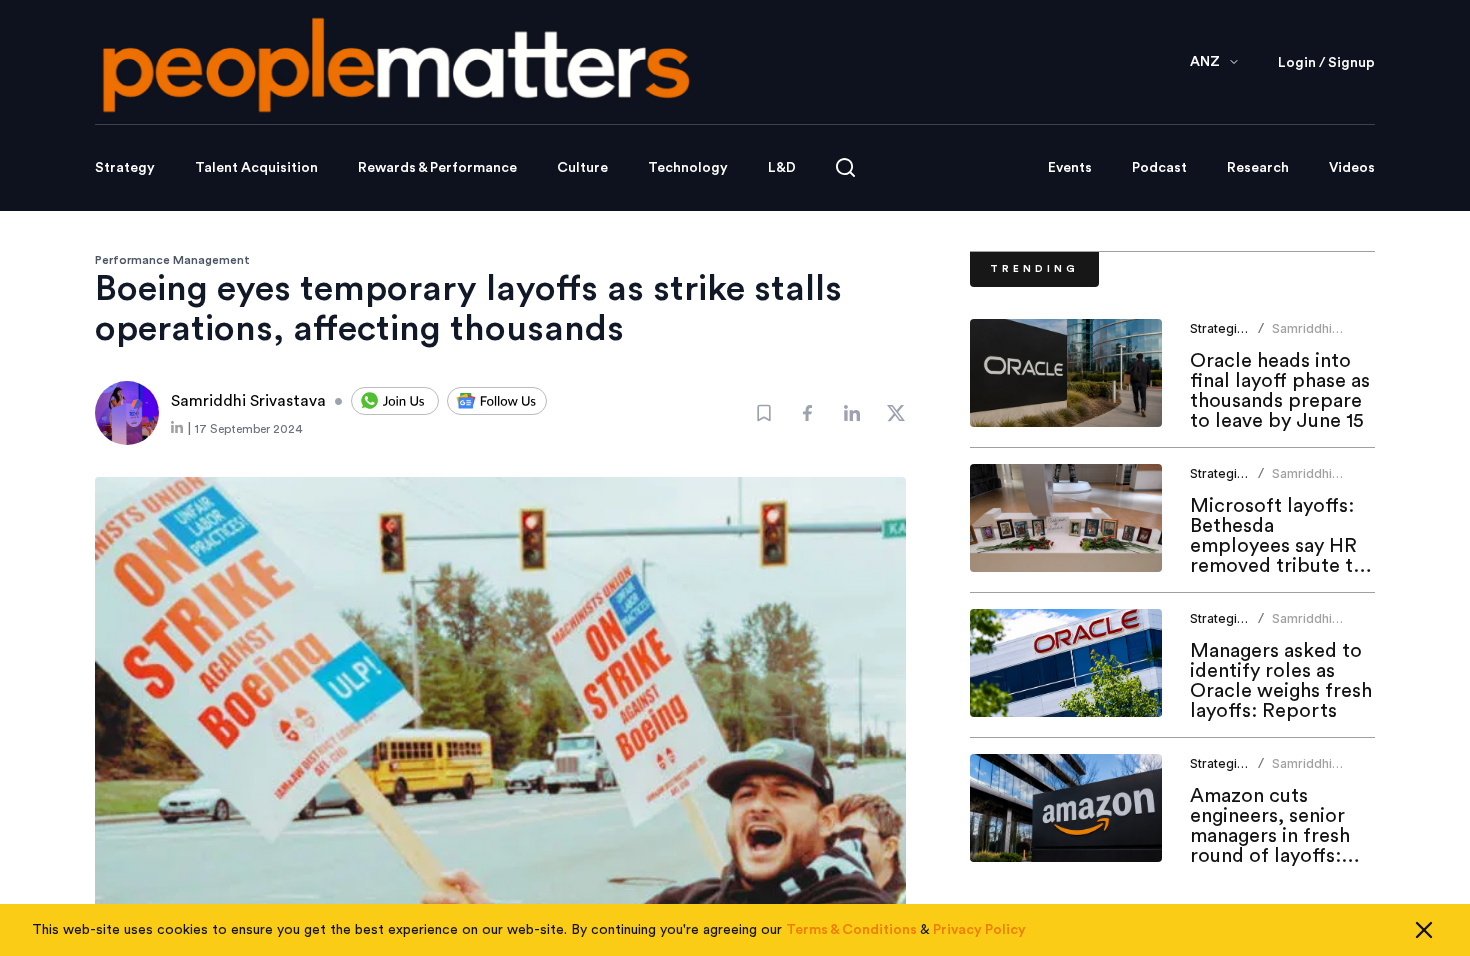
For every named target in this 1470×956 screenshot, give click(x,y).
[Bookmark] (764, 413)
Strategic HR (1227, 328)
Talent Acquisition (256, 168)
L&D (782, 168)
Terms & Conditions (851, 930)
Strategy (125, 168)
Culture (582, 168)
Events (1070, 168)
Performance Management (172, 260)
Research (1258, 168)
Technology (688, 168)
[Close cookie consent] (1424, 930)
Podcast (1159, 168)
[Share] (808, 413)
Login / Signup (1326, 63)
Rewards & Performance (437, 168)
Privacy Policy (979, 930)
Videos (1352, 168)
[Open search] (845, 167)
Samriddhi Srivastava (1303, 336)
